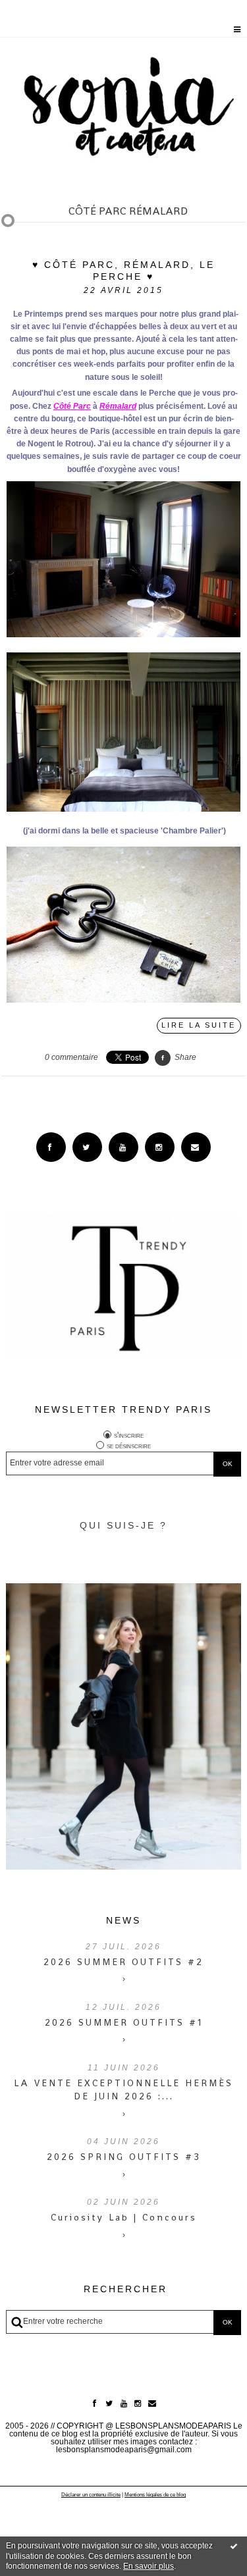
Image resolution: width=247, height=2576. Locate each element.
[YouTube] (123, 1147)
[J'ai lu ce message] (234, 2546)
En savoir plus (149, 2566)
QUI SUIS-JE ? (123, 1525)
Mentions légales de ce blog (155, 2495)
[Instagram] (160, 1147)
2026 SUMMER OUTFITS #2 (123, 1962)
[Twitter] (87, 1147)
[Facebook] (51, 1147)
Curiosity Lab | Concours (124, 2217)
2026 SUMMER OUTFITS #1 (124, 2022)
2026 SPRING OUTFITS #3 (124, 2157)
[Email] (196, 1147)
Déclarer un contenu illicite (91, 2495)
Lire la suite (199, 1025)
